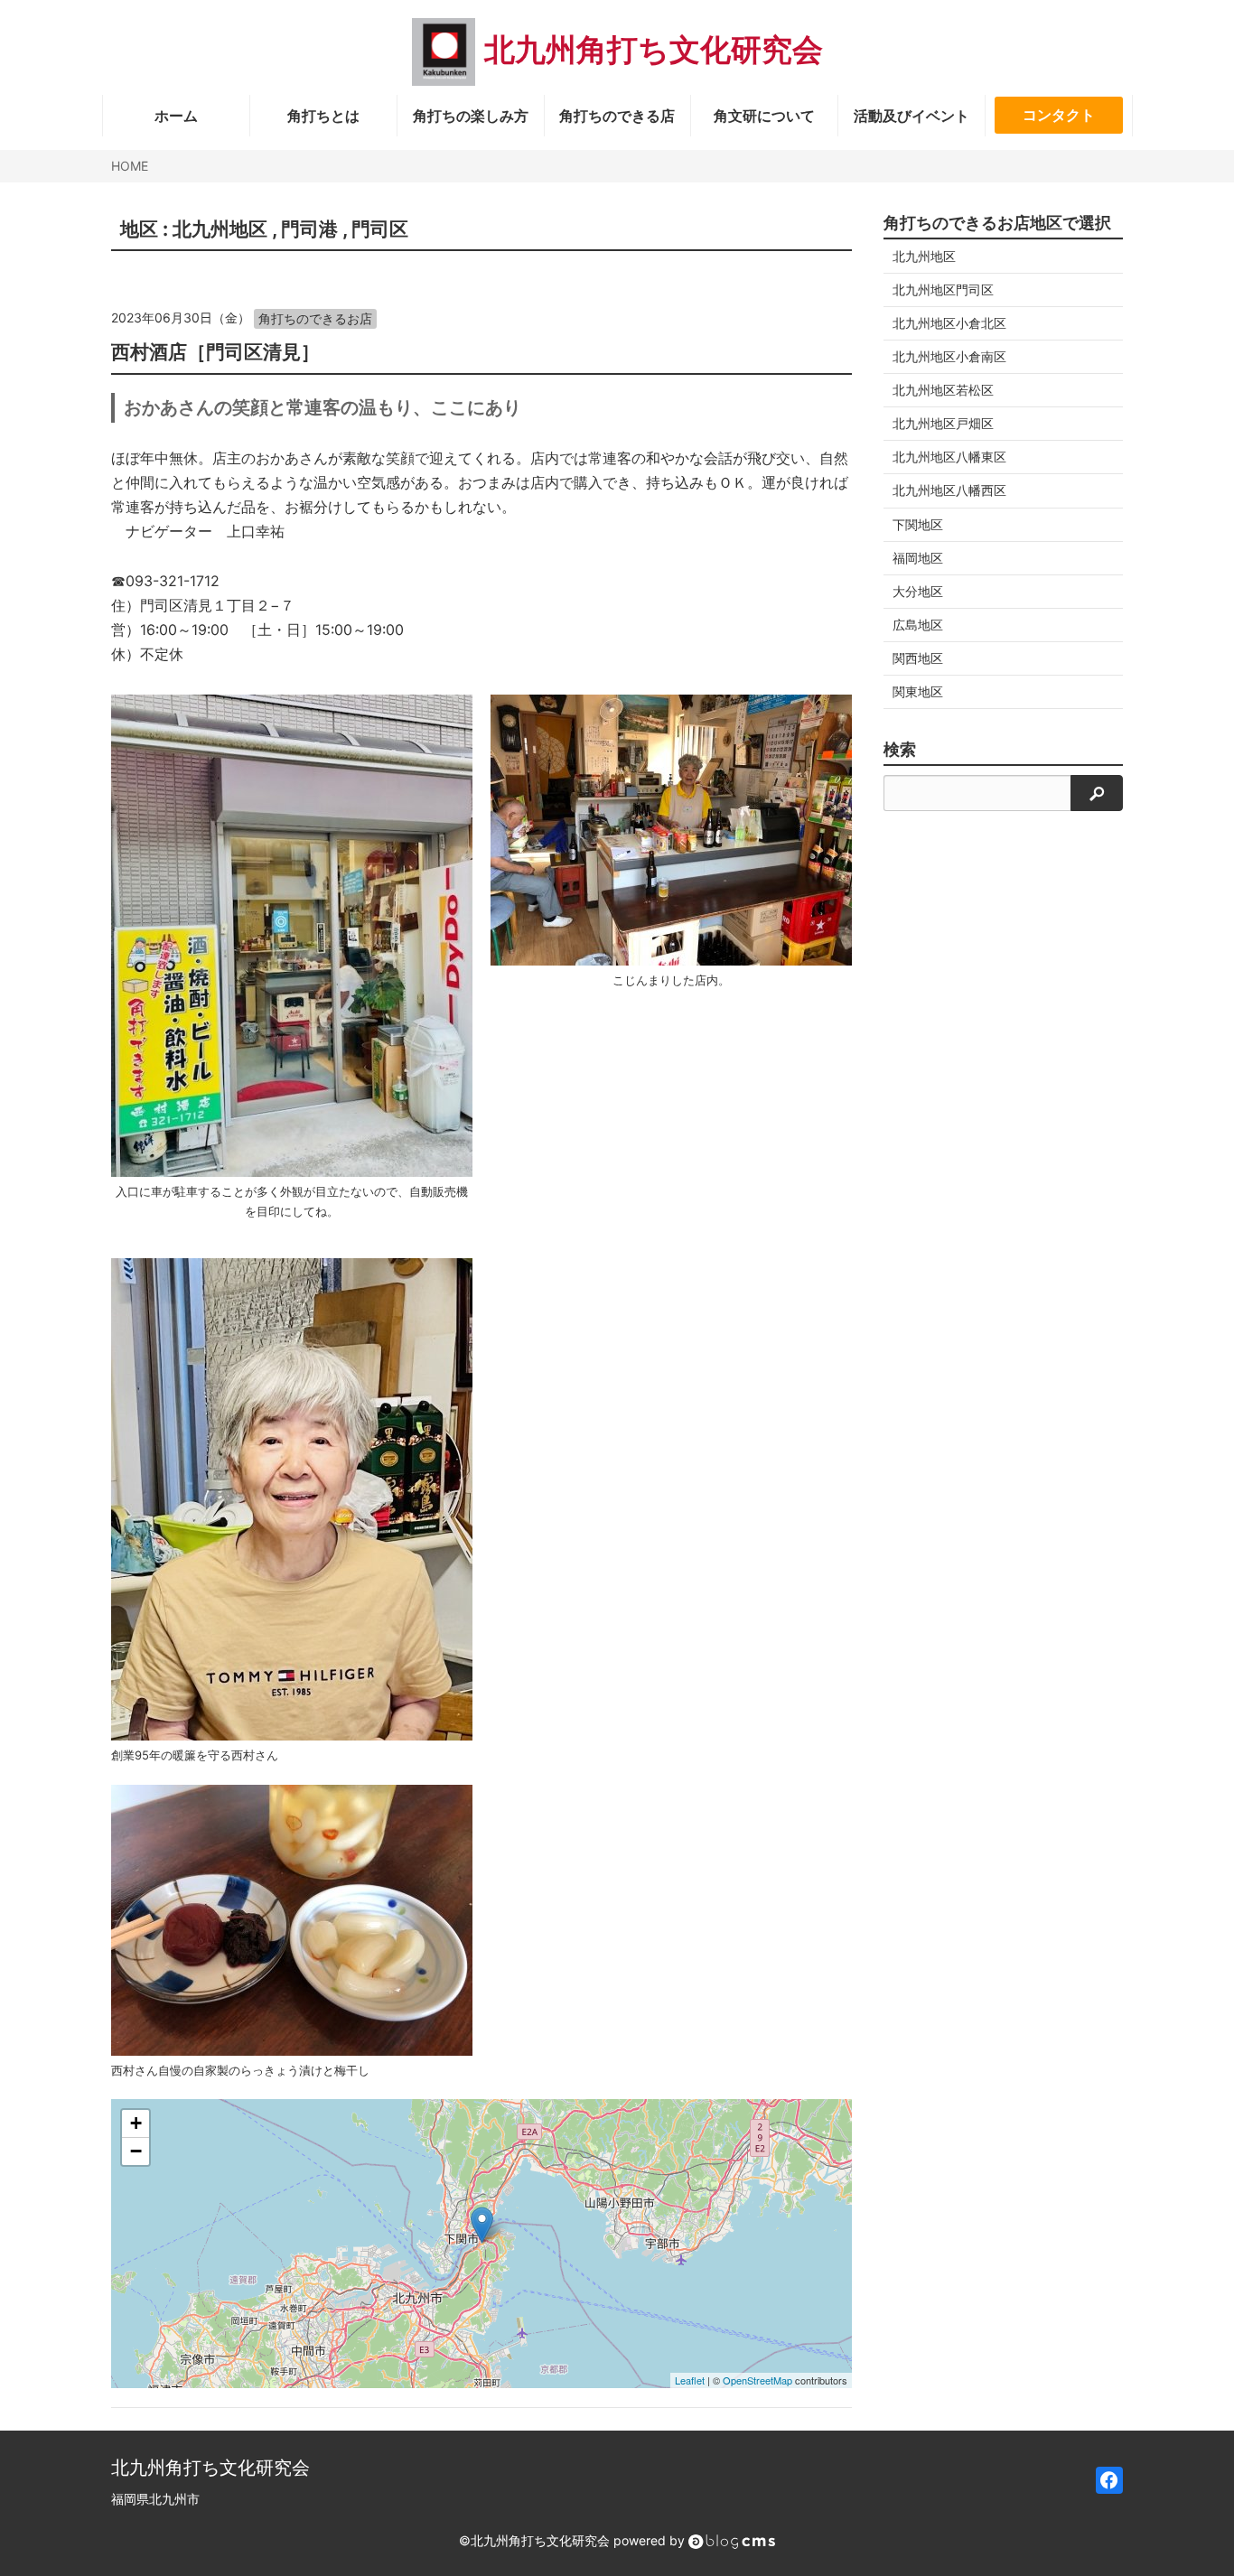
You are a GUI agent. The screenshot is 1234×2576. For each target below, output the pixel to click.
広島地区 (918, 625)
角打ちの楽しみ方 (471, 116)
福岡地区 (918, 558)
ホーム (176, 116)
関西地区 (918, 658)
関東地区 (918, 691)
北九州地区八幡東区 (949, 457)
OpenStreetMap (757, 2380)
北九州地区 (220, 229)
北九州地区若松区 (943, 390)
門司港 (309, 229)
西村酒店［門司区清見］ (215, 352)
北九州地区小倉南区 (949, 356)
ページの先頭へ (1196, 2538)
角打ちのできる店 (617, 116)
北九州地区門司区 (943, 289)
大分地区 (918, 591)
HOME (130, 166)
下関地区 (918, 524)
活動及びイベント (911, 116)
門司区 (380, 229)
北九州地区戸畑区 (943, 423)
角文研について (764, 116)
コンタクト (1059, 115)
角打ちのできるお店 (315, 318)
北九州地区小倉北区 (949, 323)
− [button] (136, 2151)
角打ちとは (323, 116)
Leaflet (690, 2380)
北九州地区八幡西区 (949, 490)
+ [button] (136, 2123)
